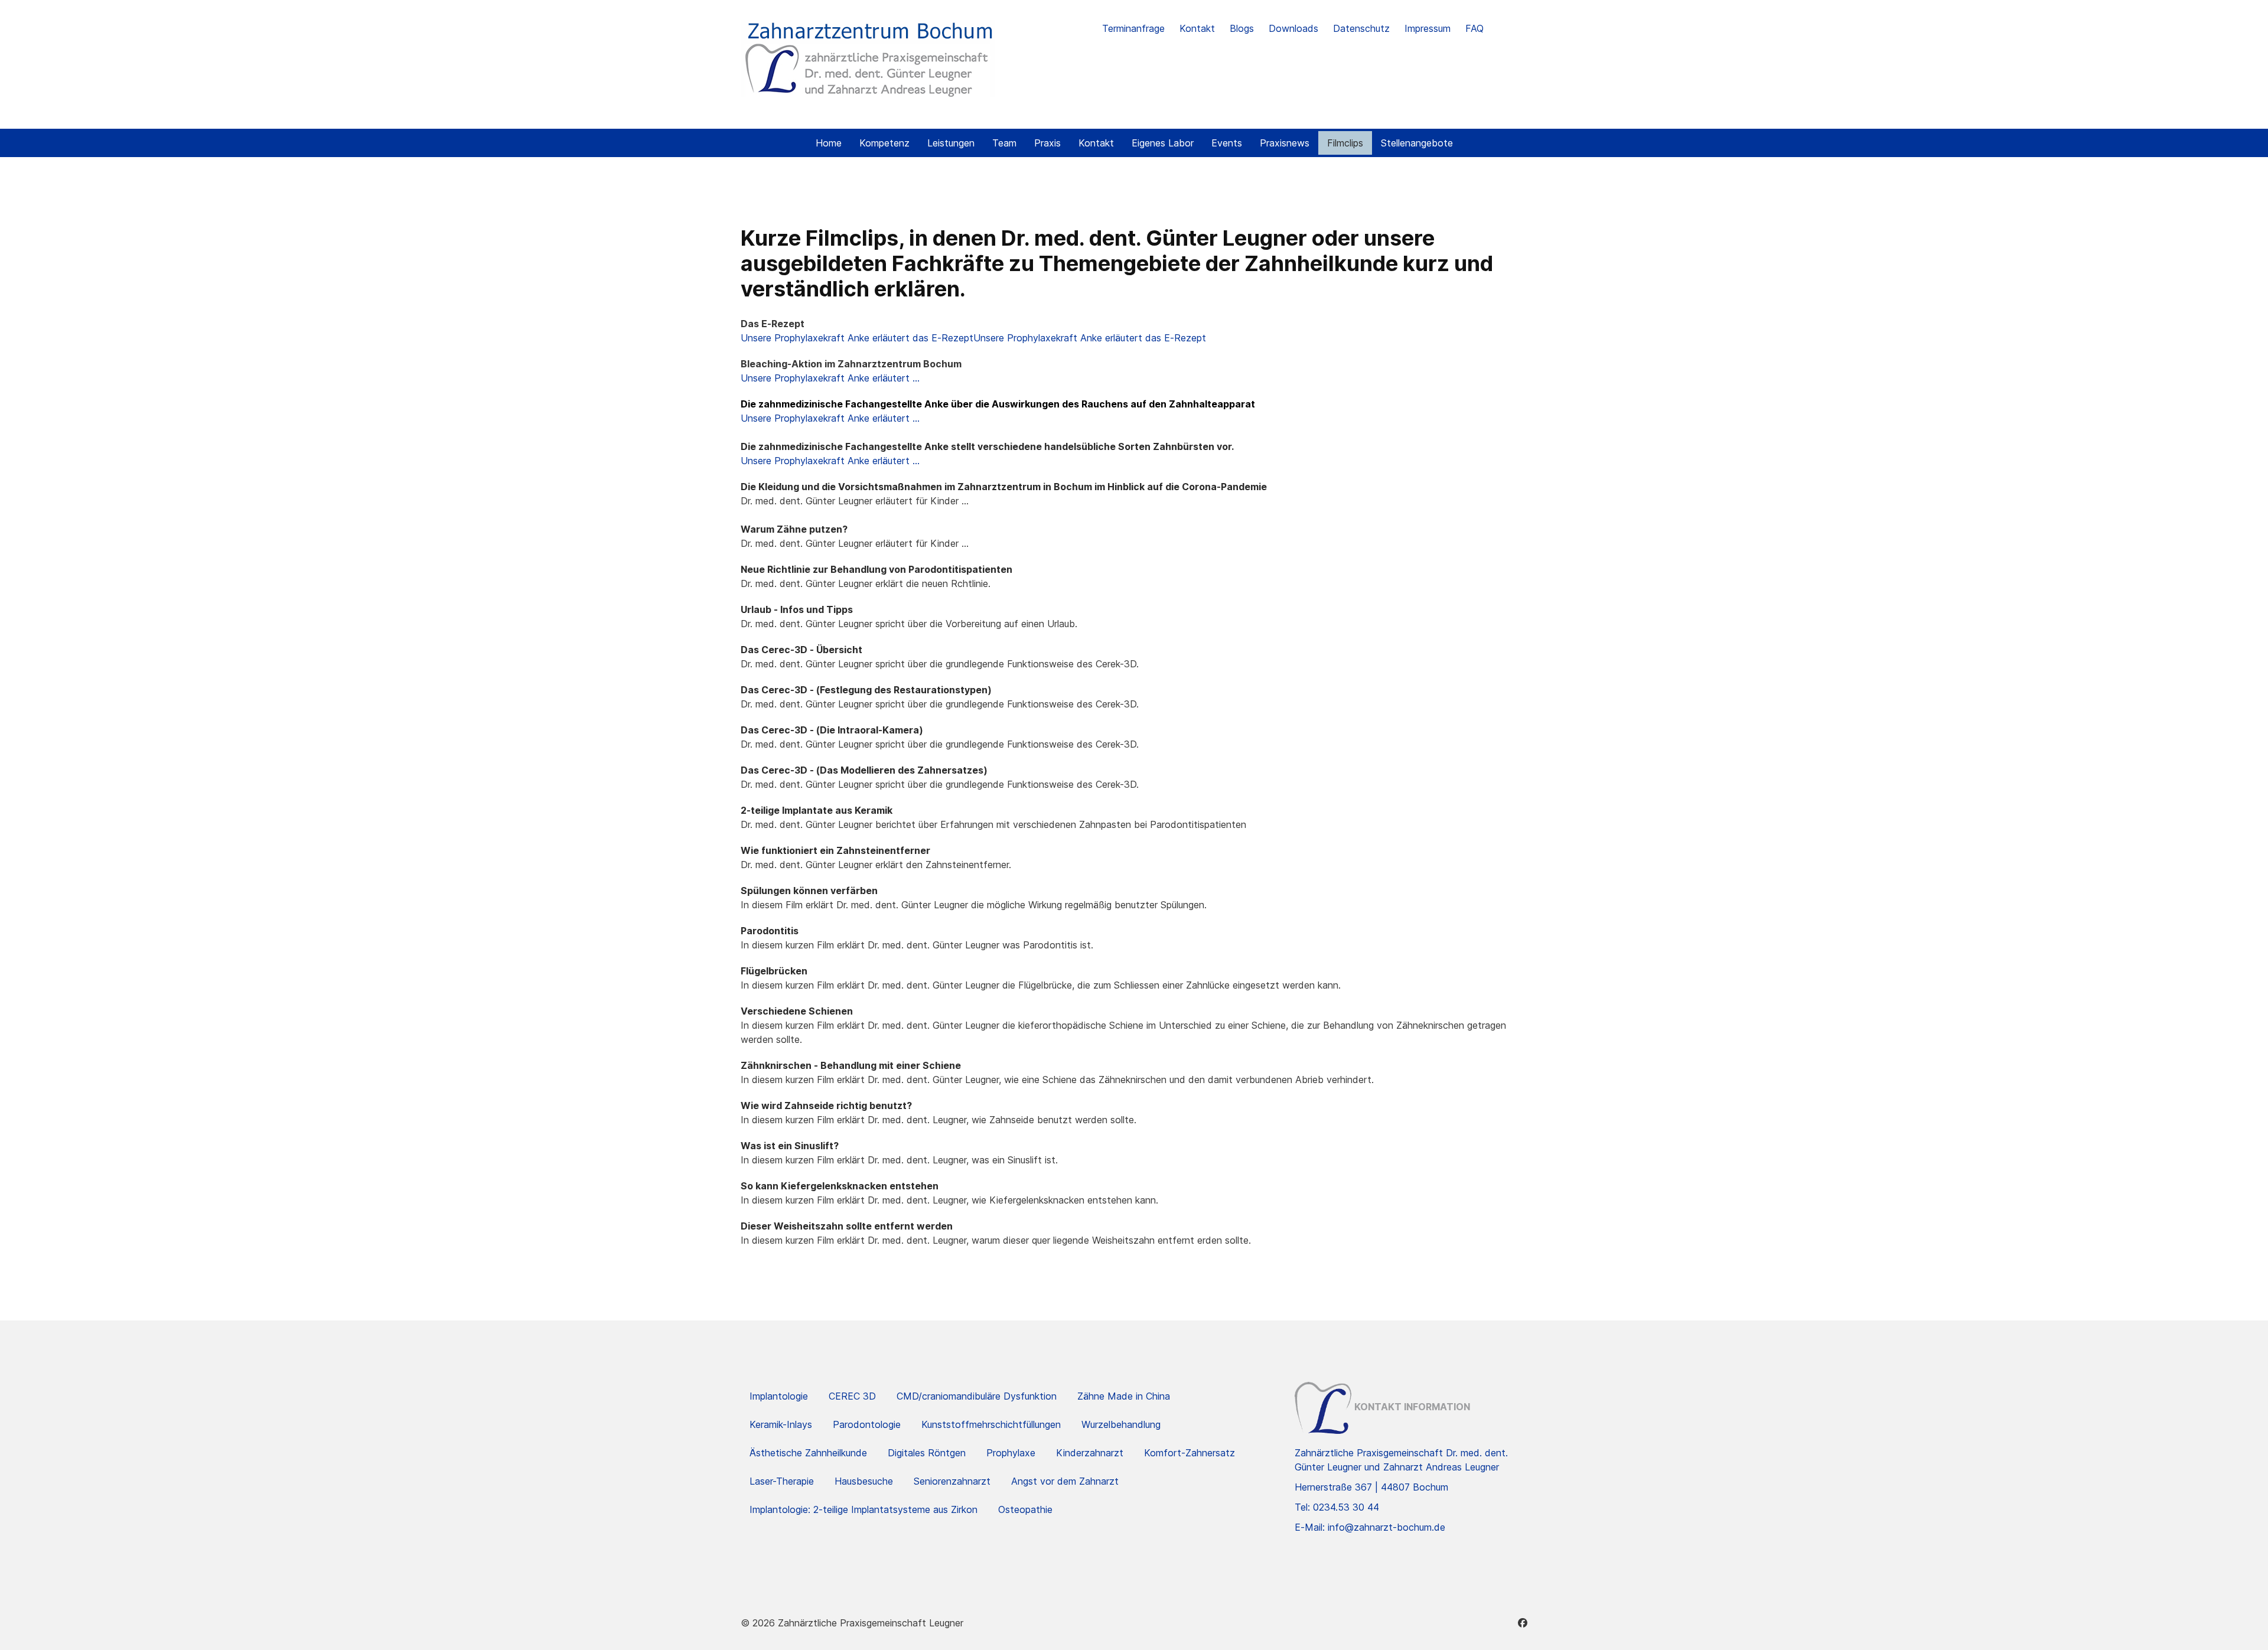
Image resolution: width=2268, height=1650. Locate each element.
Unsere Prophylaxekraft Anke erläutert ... (830, 378)
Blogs (1242, 28)
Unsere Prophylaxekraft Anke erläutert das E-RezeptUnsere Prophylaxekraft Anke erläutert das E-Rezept (973, 338)
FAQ (1474, 28)
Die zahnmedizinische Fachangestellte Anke (845, 404)
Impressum (1428, 28)
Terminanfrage (1133, 28)
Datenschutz (1361, 28)
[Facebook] (1523, 1623)
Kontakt (1197, 28)
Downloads (1293, 28)
